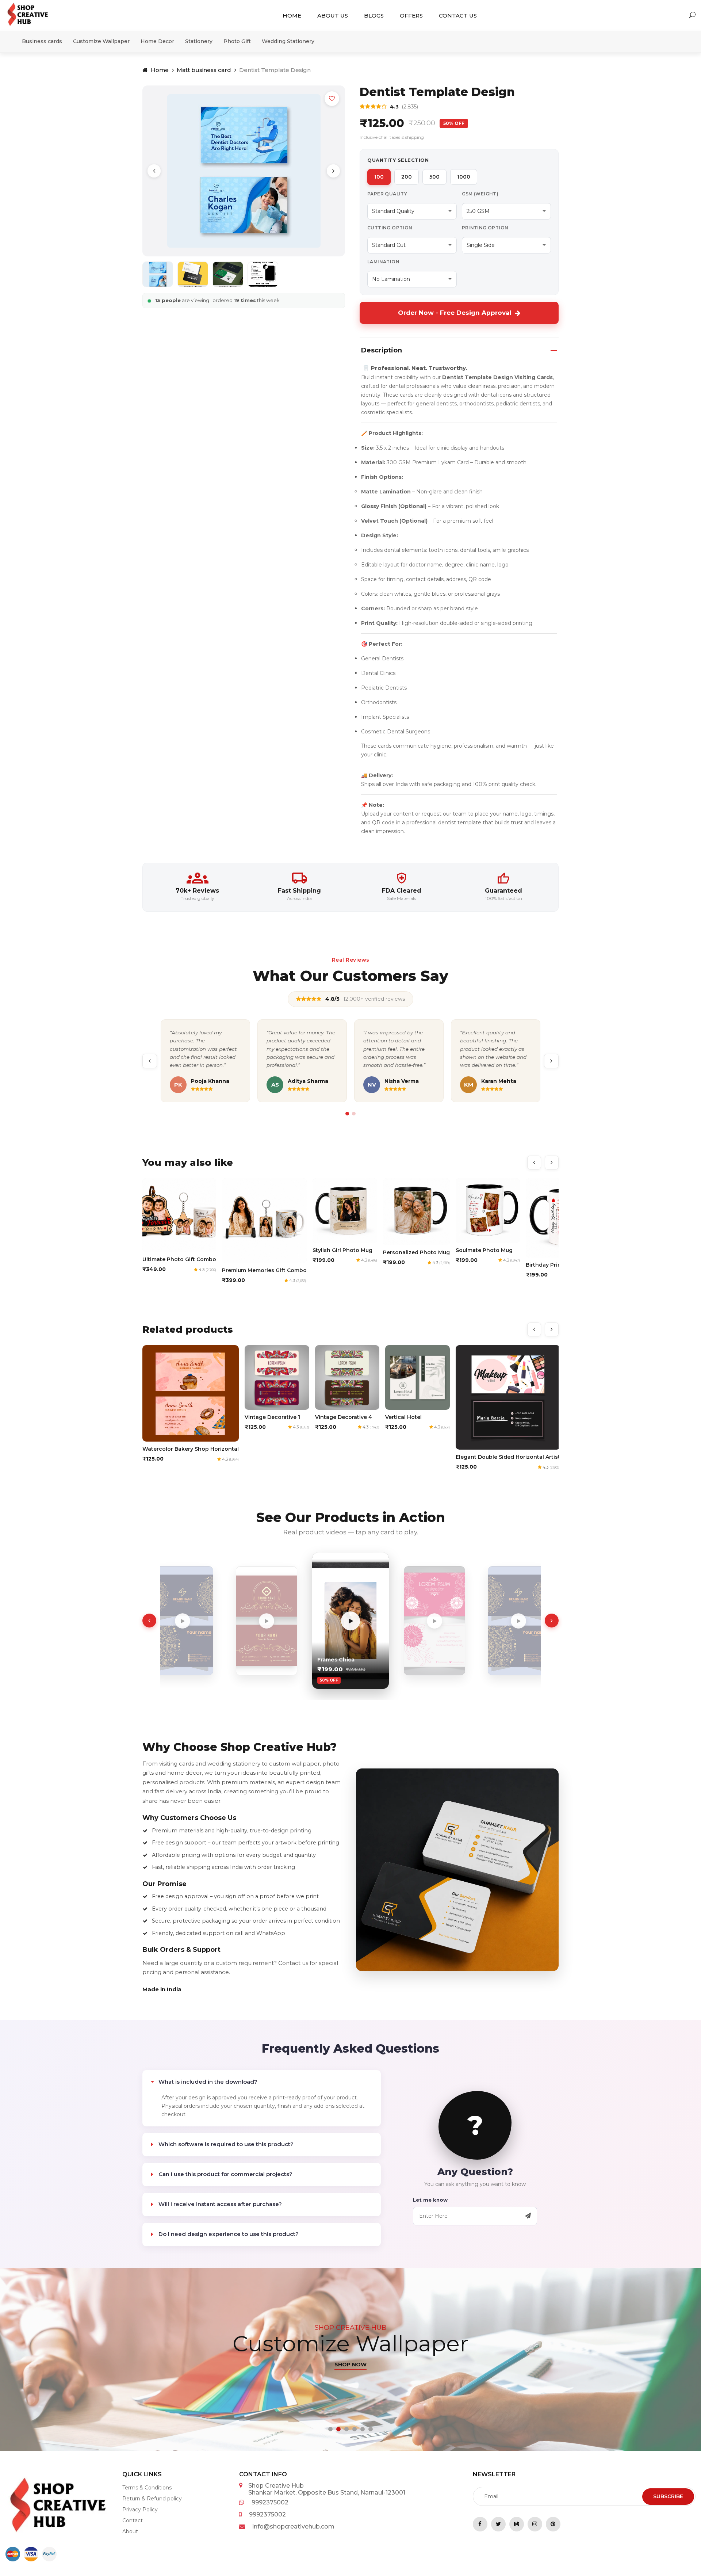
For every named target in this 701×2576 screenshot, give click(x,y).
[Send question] (528, 2216)
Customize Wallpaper (101, 41)
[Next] (333, 171)
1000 (464, 177)
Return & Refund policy (152, 2499)
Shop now (351, 2410)
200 (407, 177)
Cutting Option (390, 228)
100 (379, 177)
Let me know (430, 2200)
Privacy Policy (140, 2510)
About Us (333, 16)
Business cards (42, 41)
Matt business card (204, 70)
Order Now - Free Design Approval (455, 313)
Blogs (374, 16)
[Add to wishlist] (332, 99)
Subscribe (668, 2496)
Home (292, 16)
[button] (330, 2429)
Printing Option (485, 228)
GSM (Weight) (480, 194)
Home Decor (157, 41)
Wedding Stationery (288, 41)
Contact (133, 2520)
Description (382, 350)
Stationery (199, 41)
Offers (411, 16)
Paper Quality (387, 194)
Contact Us (458, 16)
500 (434, 177)
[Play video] (183, 1621)
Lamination (383, 262)
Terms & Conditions (147, 2488)
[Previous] (154, 171)
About (130, 2531)
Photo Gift (237, 41)
